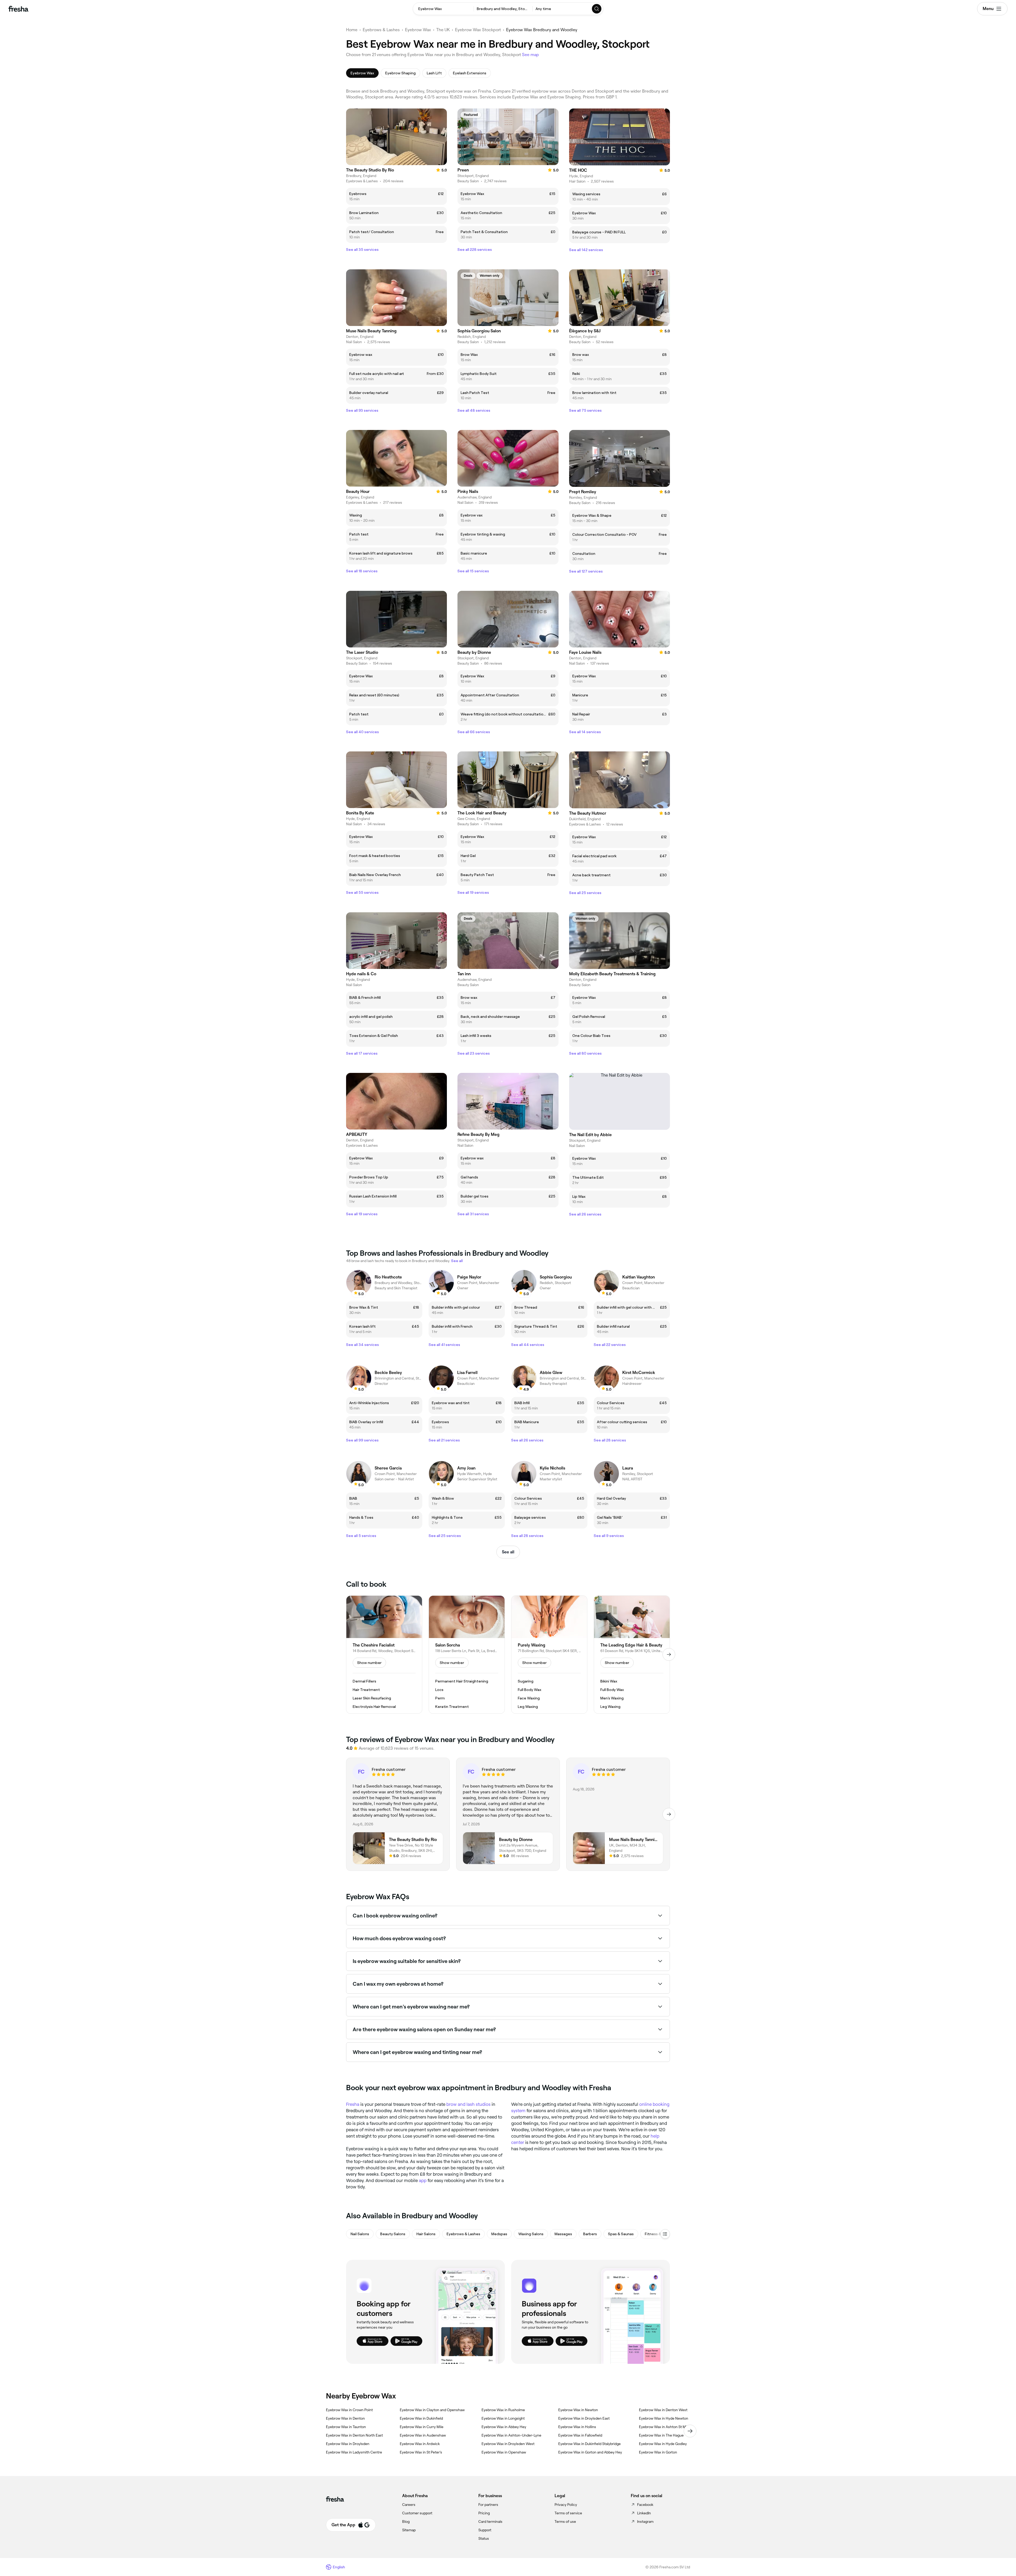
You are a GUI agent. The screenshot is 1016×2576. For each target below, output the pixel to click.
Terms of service (568, 2513)
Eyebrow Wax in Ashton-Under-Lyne (511, 2435)
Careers (409, 2505)
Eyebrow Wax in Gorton (658, 2452)
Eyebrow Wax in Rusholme (503, 2410)
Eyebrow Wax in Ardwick (420, 2444)
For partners (488, 2505)
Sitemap (409, 2530)
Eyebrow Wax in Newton (578, 2410)
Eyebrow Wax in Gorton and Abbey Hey (590, 2452)
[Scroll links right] (690, 2431)
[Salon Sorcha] (467, 1655)
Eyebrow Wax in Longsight (503, 2418)
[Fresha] (18, 9)
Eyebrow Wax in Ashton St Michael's (668, 2427)
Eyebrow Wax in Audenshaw (423, 2435)
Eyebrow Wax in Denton (345, 2418)
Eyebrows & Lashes (381, 30)
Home (352, 30)
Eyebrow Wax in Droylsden (348, 2444)
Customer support (417, 2513)
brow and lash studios (468, 2104)
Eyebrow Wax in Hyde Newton (664, 2418)
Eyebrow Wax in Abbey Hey (504, 2427)
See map (530, 55)
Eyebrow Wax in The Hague (661, 2435)
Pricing (484, 2513)
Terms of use (565, 2521)
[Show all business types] (665, 2234)
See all (508, 1552)
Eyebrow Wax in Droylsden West (508, 2444)
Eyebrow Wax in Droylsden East (584, 2418)
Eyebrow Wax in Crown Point (349, 2410)
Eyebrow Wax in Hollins (577, 2427)
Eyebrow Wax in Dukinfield (421, 2418)
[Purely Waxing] (549, 1655)
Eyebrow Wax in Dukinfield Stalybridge (589, 2444)
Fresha (353, 2104)
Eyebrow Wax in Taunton (346, 2427)
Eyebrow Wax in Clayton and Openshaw (432, 2410)
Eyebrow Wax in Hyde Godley (663, 2444)
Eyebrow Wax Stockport (478, 30)
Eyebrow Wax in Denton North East (354, 2435)
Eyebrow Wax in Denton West (663, 2410)
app (423, 2180)
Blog (406, 2521)
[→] (669, 1654)
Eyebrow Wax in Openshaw (504, 2452)
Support (485, 2530)
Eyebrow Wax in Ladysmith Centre (354, 2452)
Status (484, 2538)
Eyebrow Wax (418, 30)
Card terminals (490, 2521)
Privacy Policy (566, 2505)
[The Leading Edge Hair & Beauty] (632, 1655)
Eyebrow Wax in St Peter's (421, 2452)
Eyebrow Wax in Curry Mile (422, 2427)
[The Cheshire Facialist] (384, 1655)
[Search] (597, 9)
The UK (443, 30)
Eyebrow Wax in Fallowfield (580, 2435)
